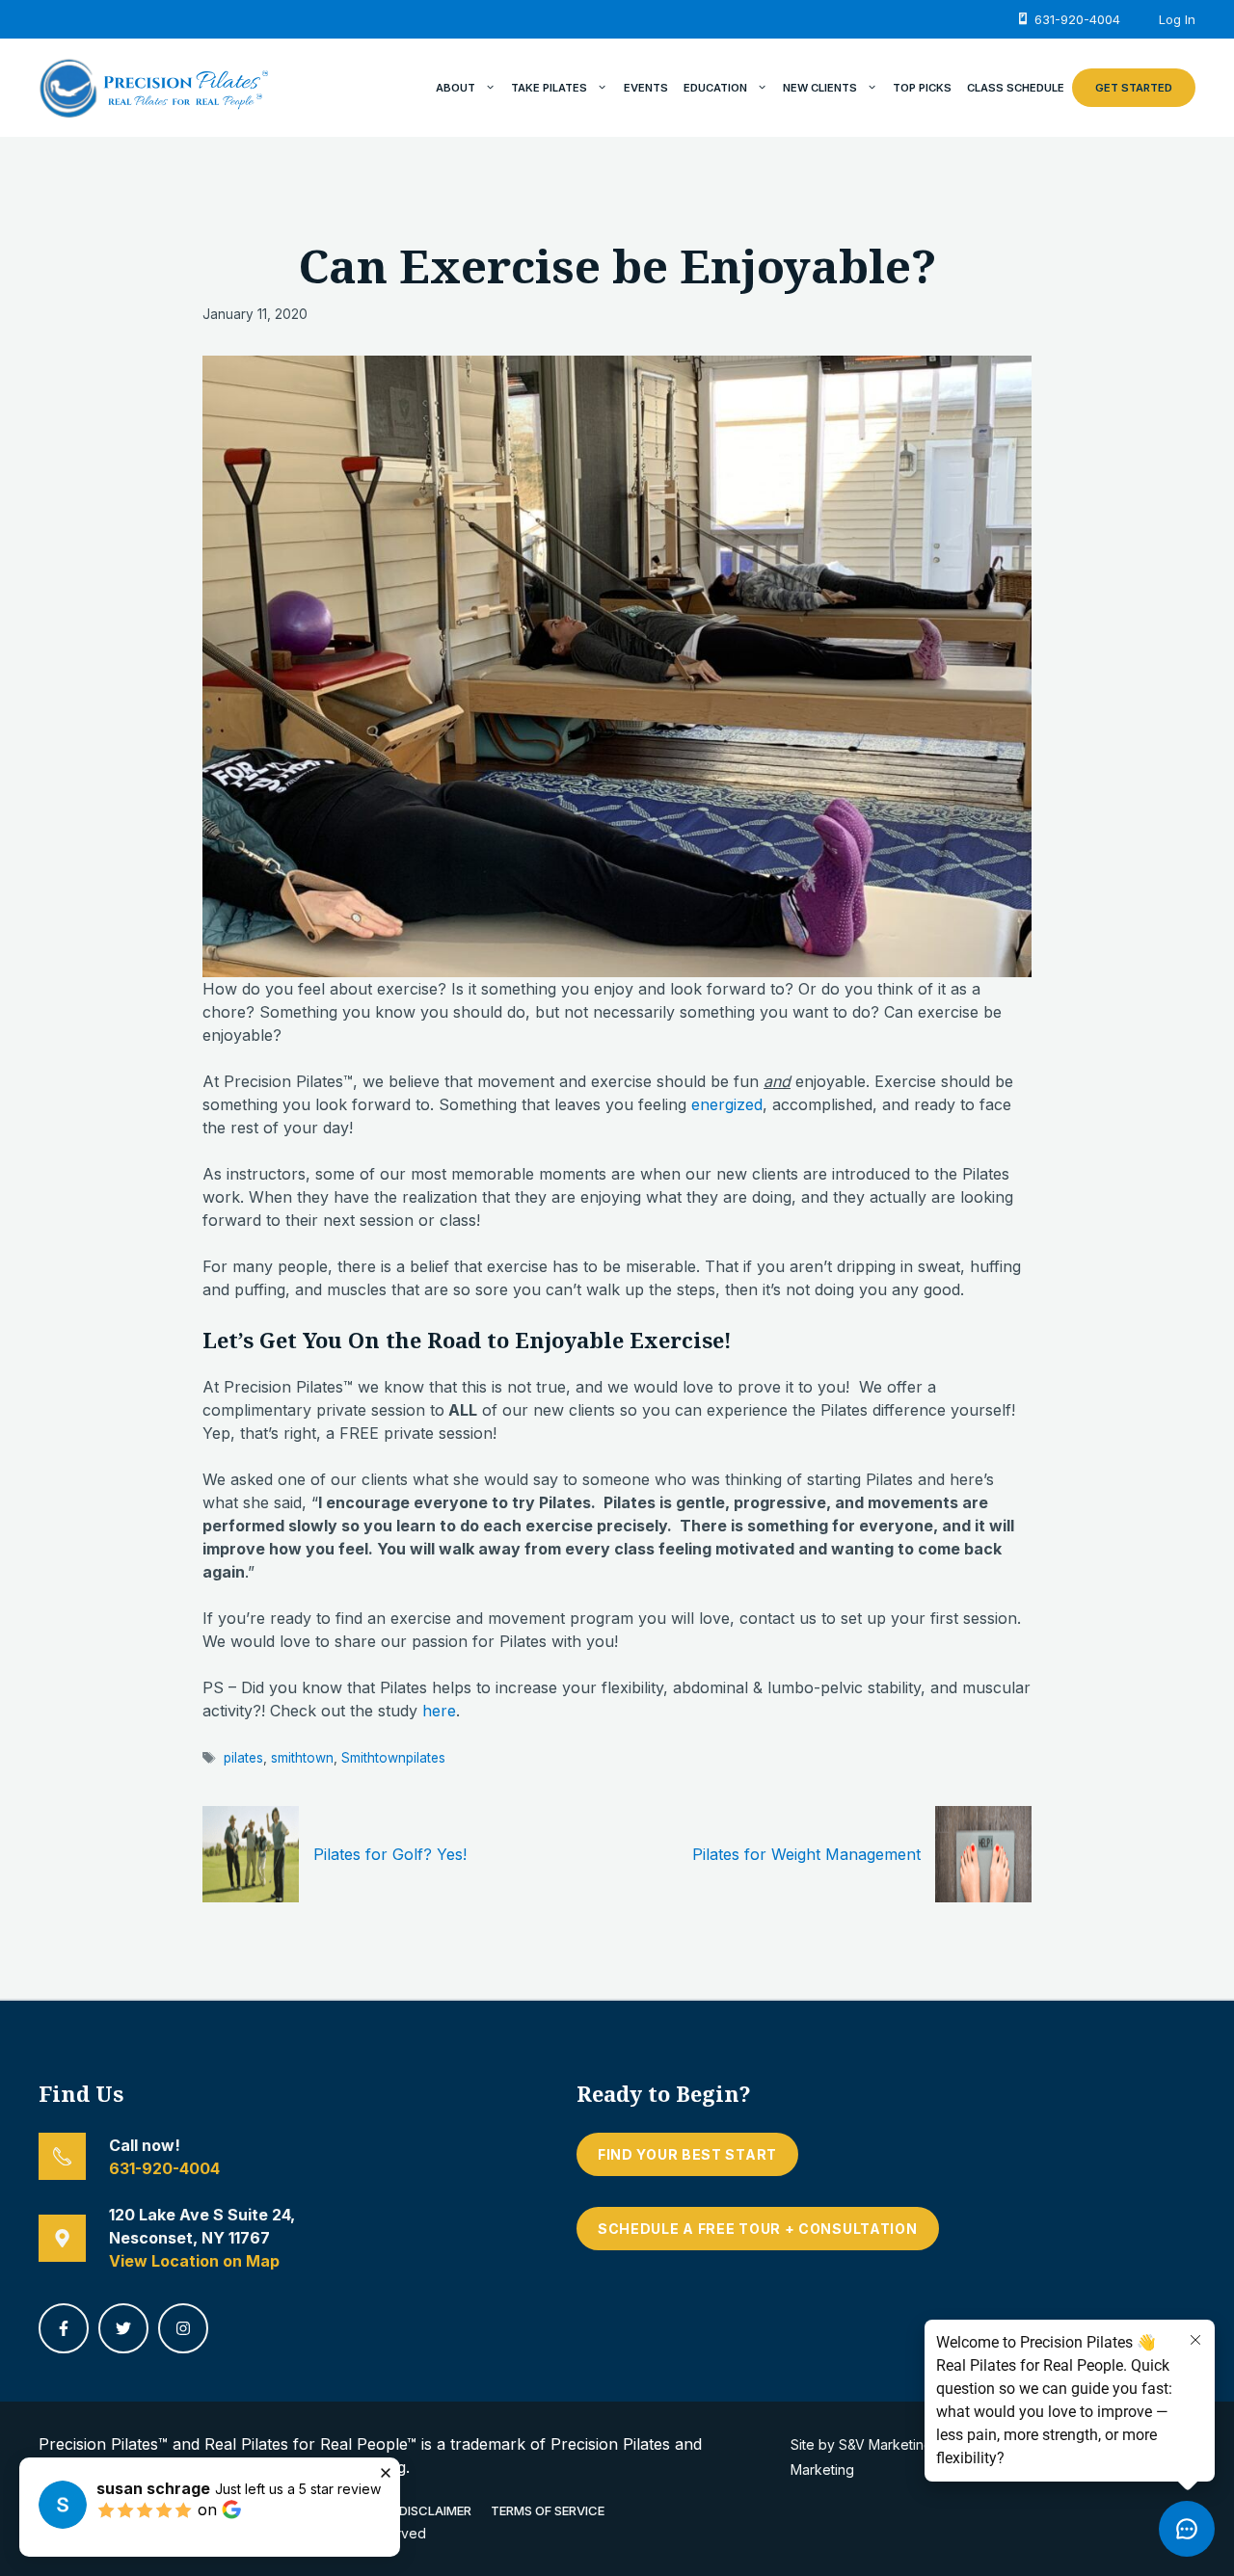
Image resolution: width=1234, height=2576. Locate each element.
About (456, 88)
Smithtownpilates (393, 1758)
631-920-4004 (164, 2168)
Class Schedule (1016, 88)
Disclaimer (435, 2510)
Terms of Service (548, 2510)
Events (646, 88)
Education (715, 88)
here (439, 1711)
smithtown (302, 1758)
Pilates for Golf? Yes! (390, 1854)
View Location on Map (194, 2261)
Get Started (1134, 88)
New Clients (820, 88)
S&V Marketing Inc (897, 2444)
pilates (243, 1758)
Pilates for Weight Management (806, 1854)
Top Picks (922, 88)
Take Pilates (549, 88)
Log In (1177, 19)
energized (727, 1104)
